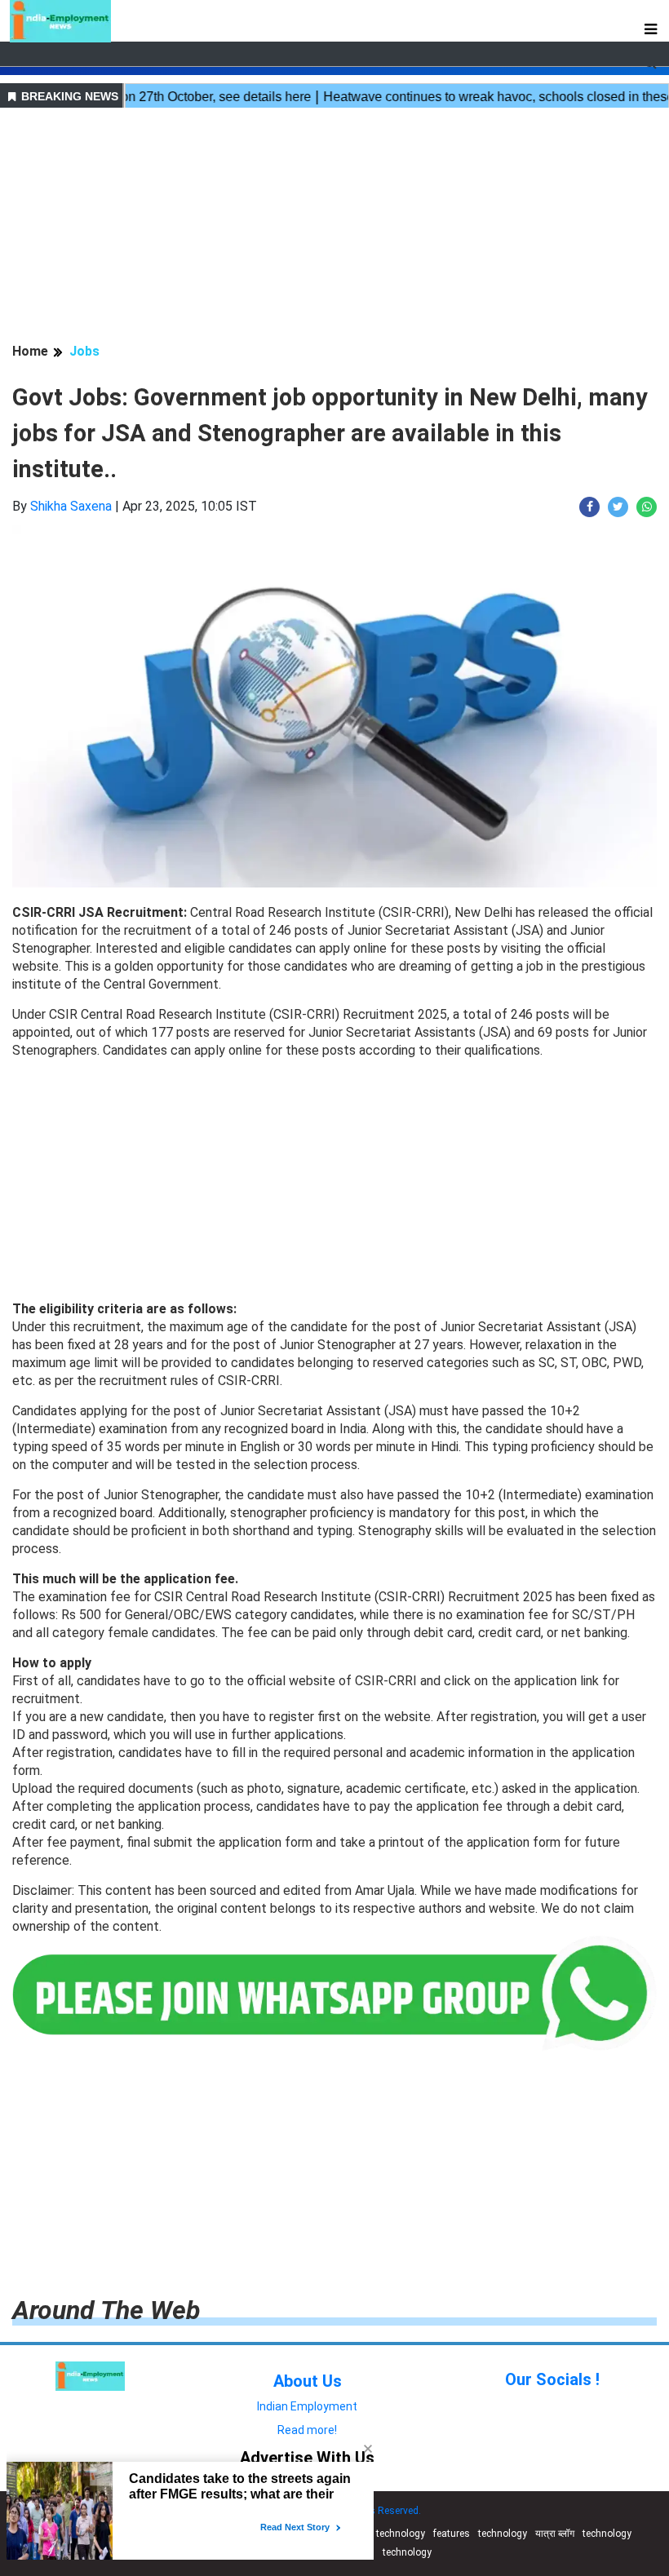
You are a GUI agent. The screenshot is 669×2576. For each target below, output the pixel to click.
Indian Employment (307, 2406)
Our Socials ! (552, 2379)
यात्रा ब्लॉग (555, 2534)
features (452, 2534)
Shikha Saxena (71, 506)
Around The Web (106, 2310)
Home (30, 351)
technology (401, 2534)
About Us (308, 2381)
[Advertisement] (334, 228)
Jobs (84, 351)
